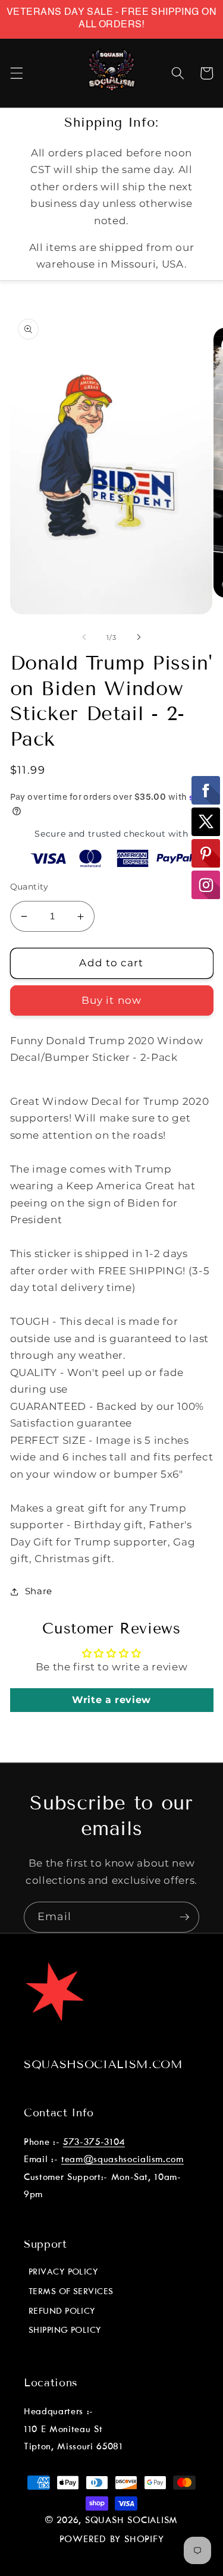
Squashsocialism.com (103, 2064)
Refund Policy (62, 2311)
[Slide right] (139, 637)
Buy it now (111, 1000)
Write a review (111, 1700)
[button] (16, 73)
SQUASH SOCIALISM (131, 2521)
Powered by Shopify (112, 2540)
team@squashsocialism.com (123, 2159)
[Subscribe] (184, 1917)
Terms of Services (71, 2292)
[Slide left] (84, 637)
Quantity (29, 887)
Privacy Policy (63, 2272)
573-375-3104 (94, 2142)
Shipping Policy (65, 2330)
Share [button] (39, 1591)
